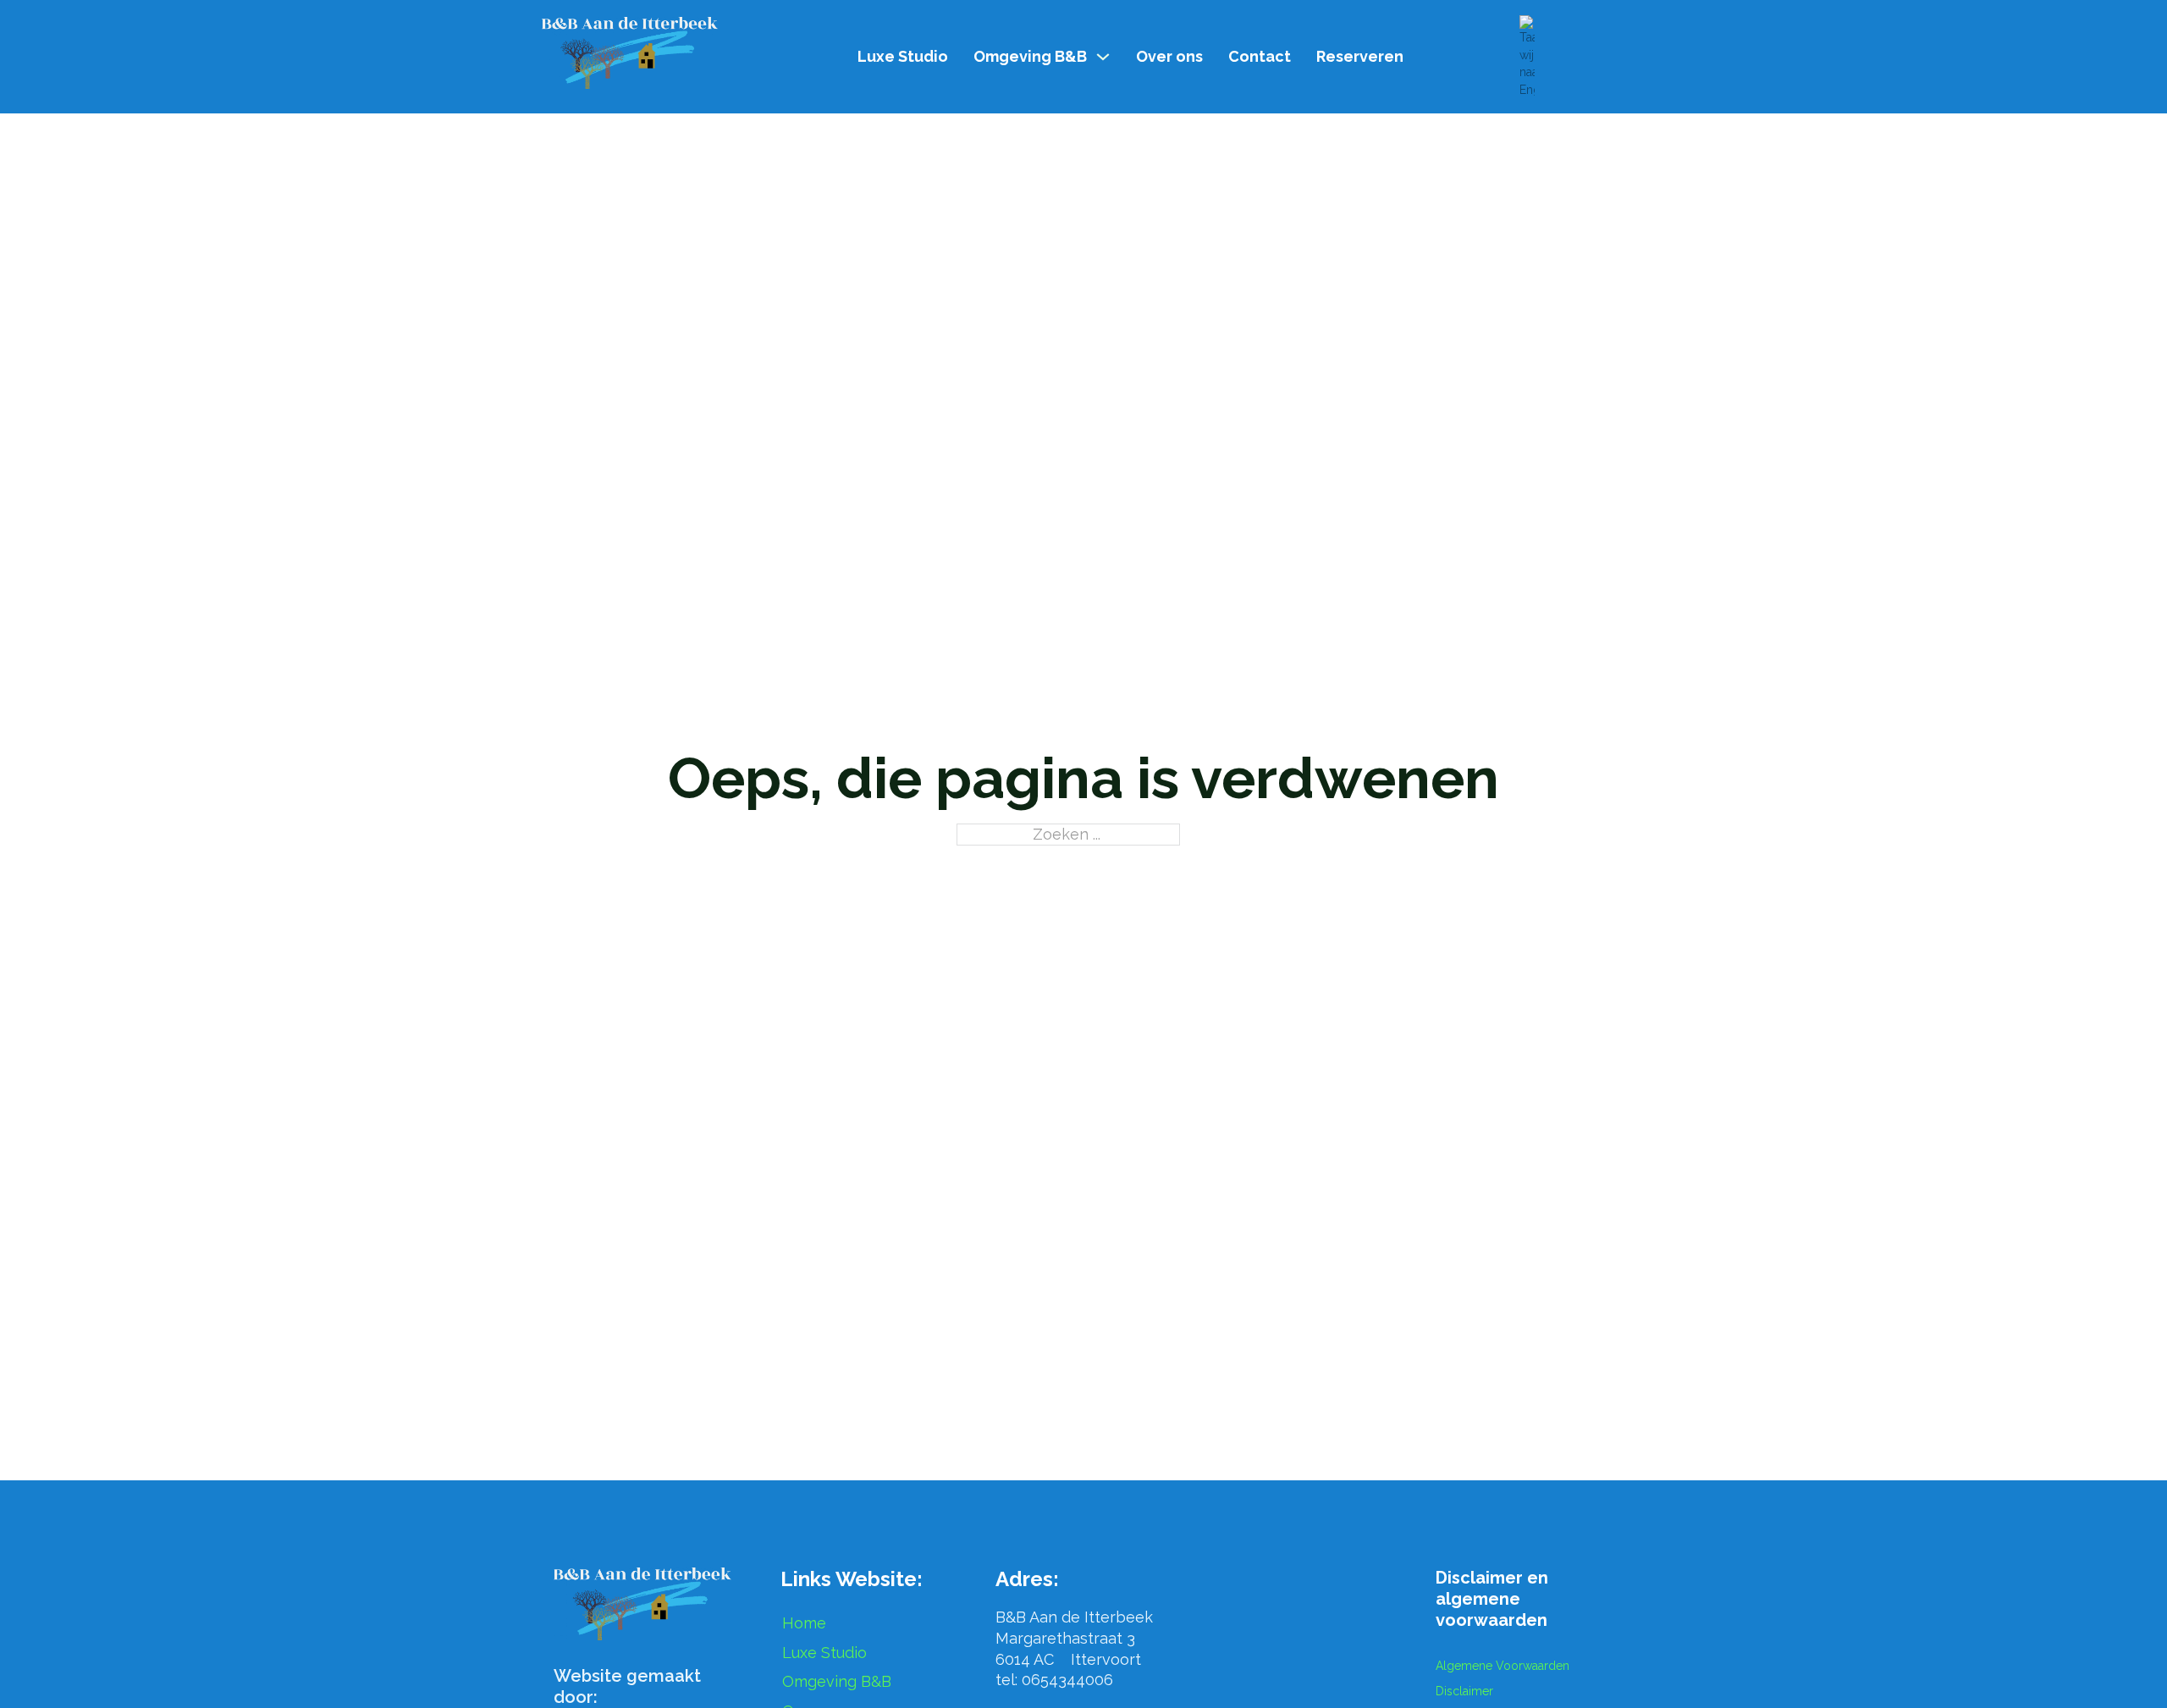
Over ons (1169, 56)
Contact (1260, 56)
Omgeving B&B (1030, 56)
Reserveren (1360, 56)
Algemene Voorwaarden (1503, 1666)
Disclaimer (1464, 1691)
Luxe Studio (903, 56)
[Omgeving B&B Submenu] (1103, 57)
